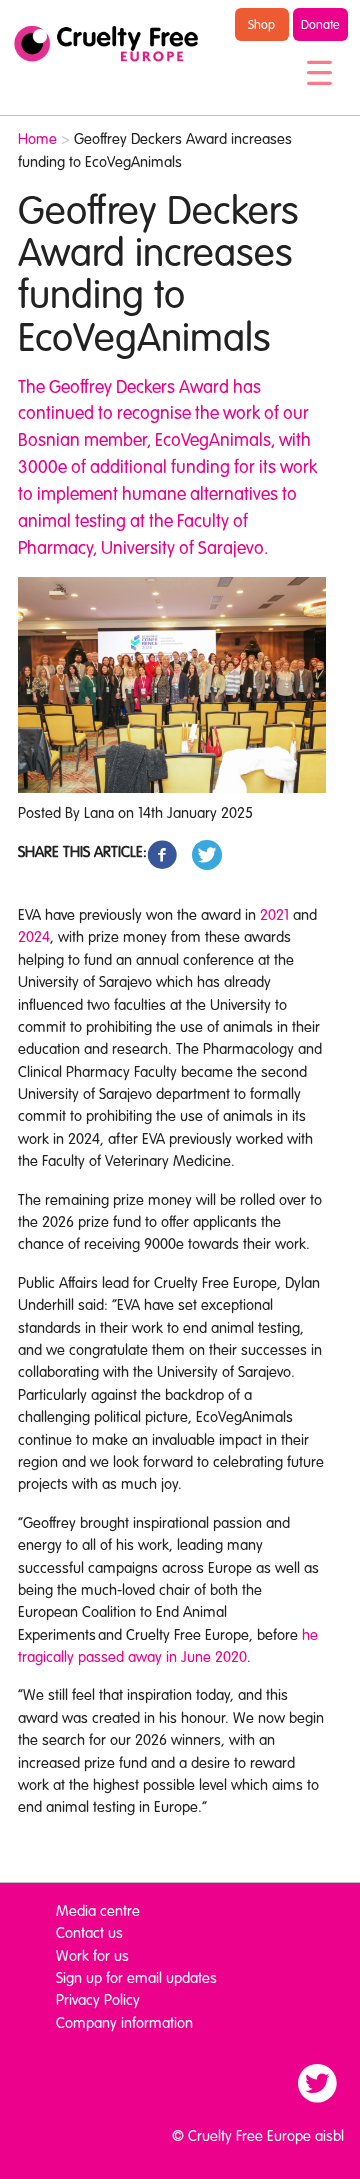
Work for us (92, 1955)
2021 (274, 914)
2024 (34, 936)
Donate (320, 24)
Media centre (98, 1910)
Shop (261, 24)
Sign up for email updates (136, 1977)
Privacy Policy (98, 1999)
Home (37, 138)
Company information (124, 2022)
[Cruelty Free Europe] (106, 44)
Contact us (89, 1932)
